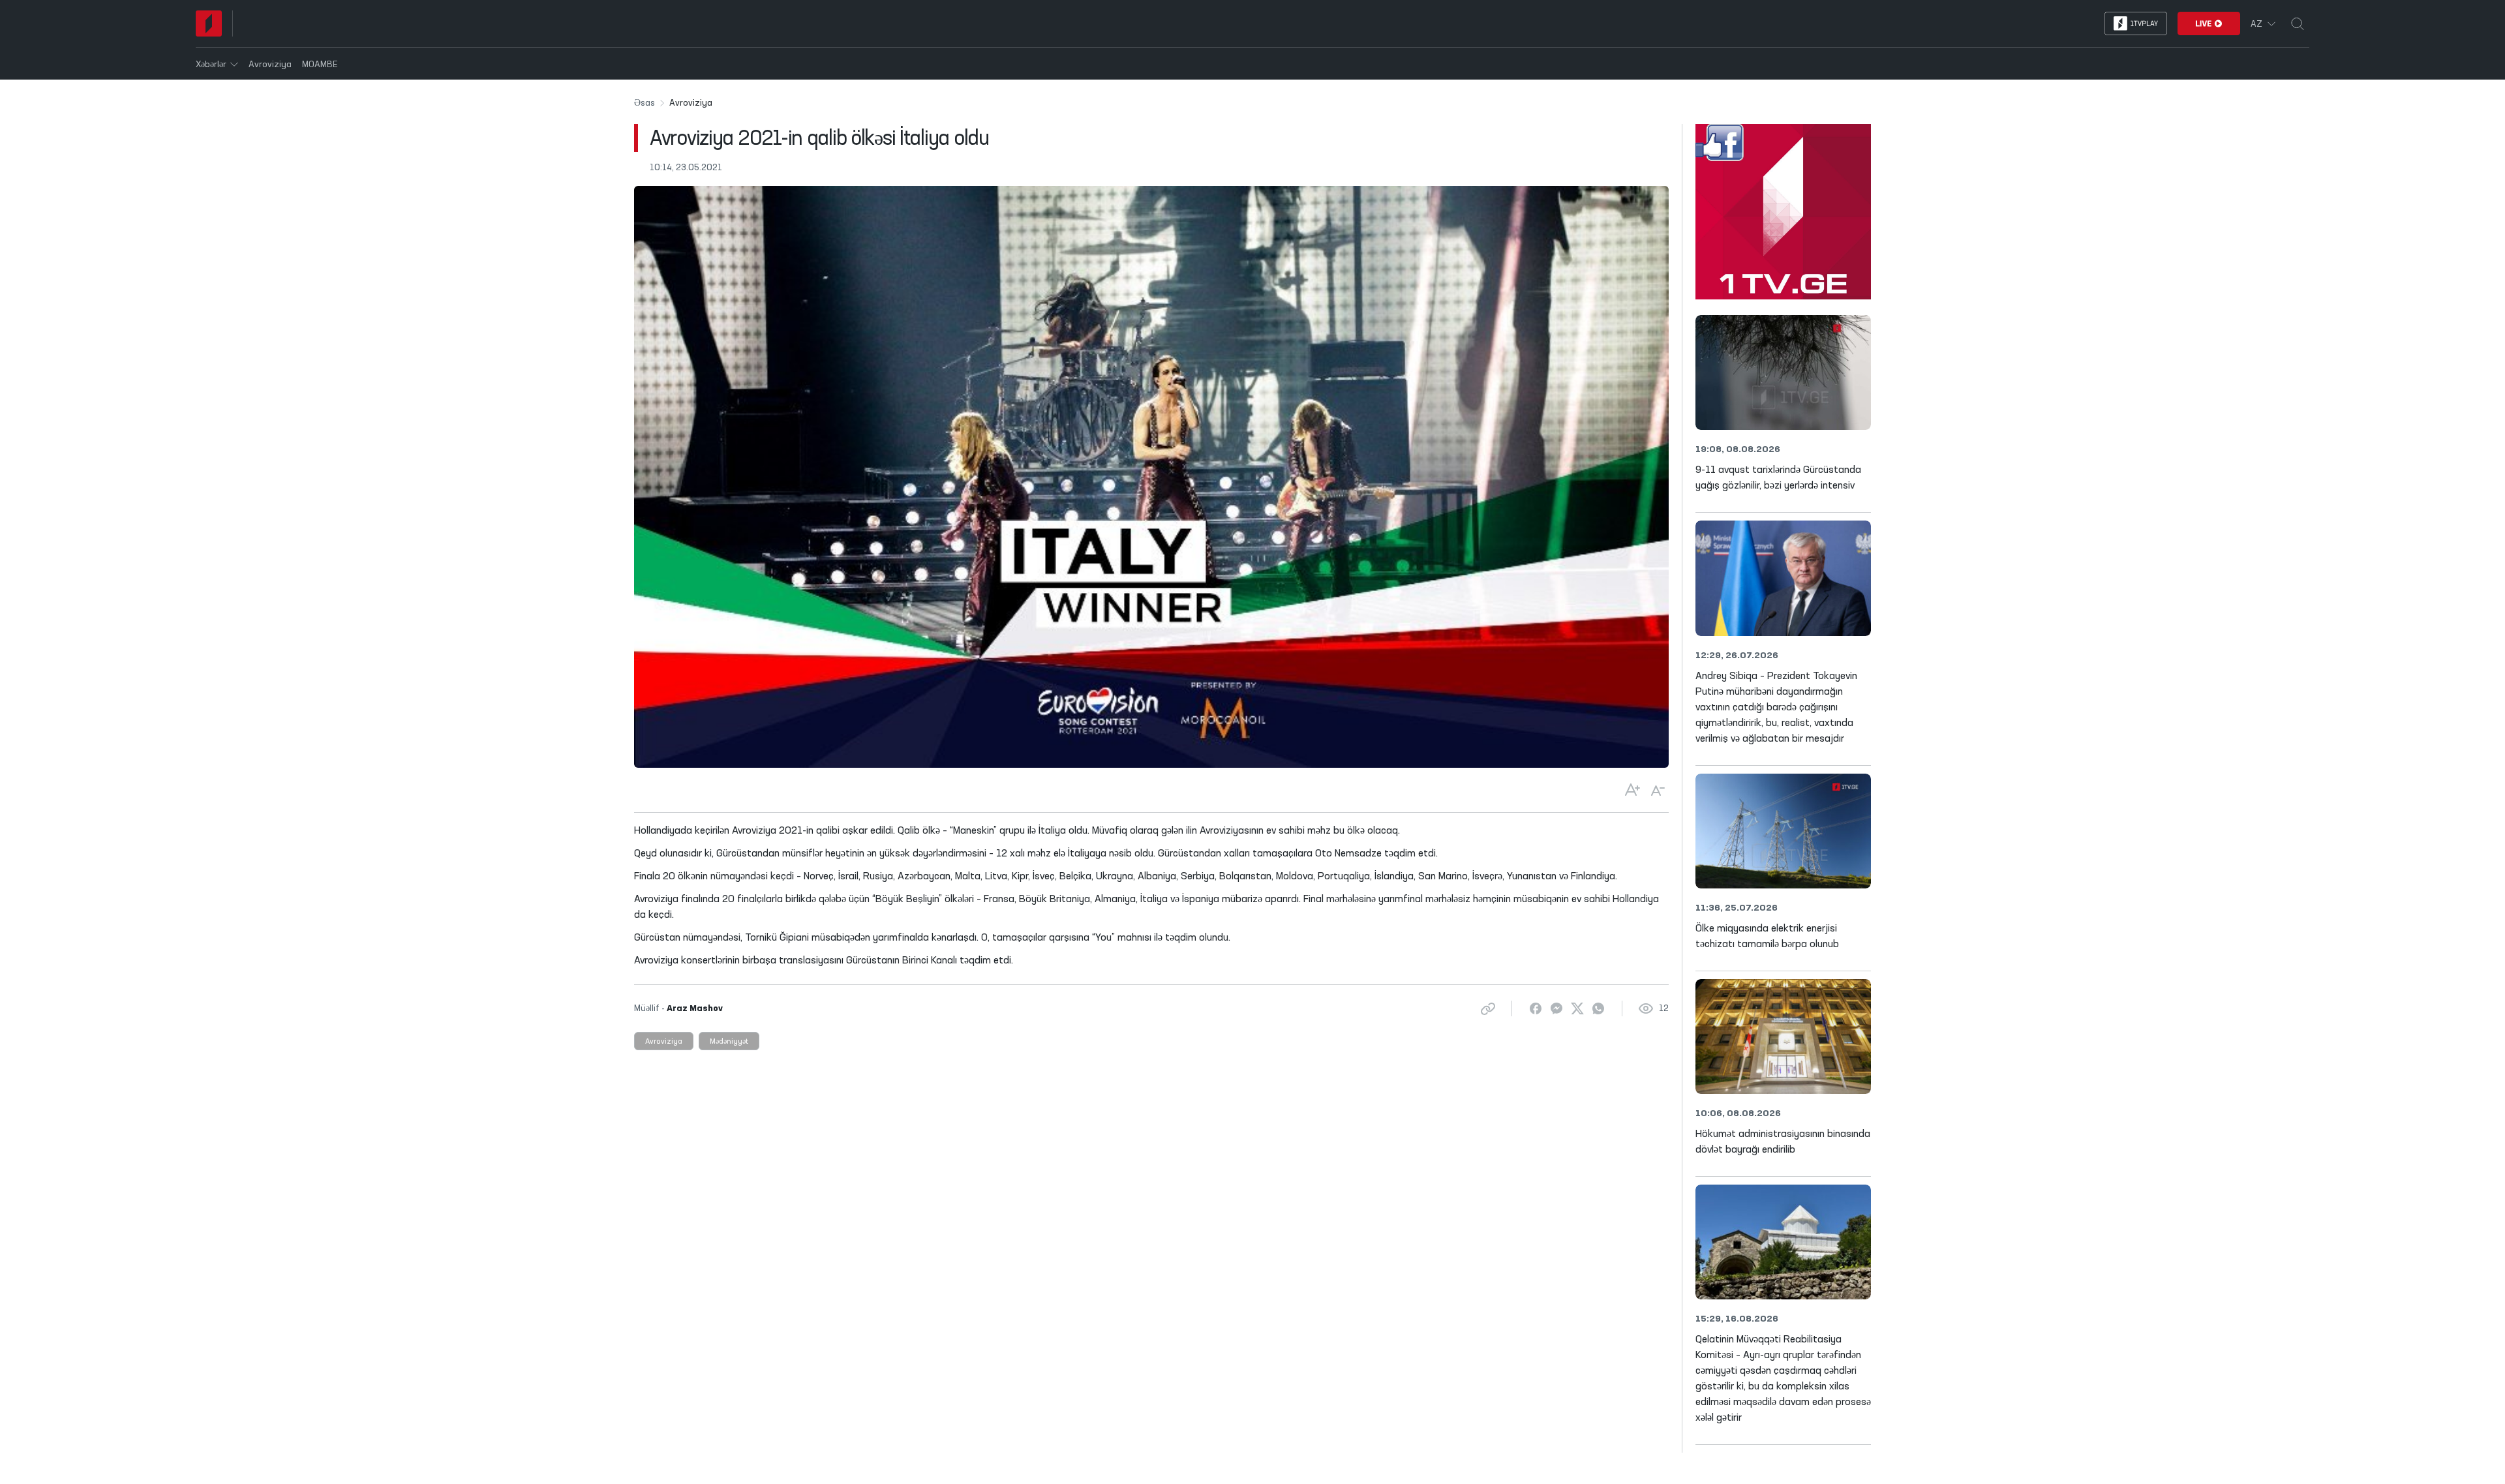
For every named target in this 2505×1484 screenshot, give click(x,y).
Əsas (645, 103)
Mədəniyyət (729, 1042)
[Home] (209, 23)
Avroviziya (664, 1042)
